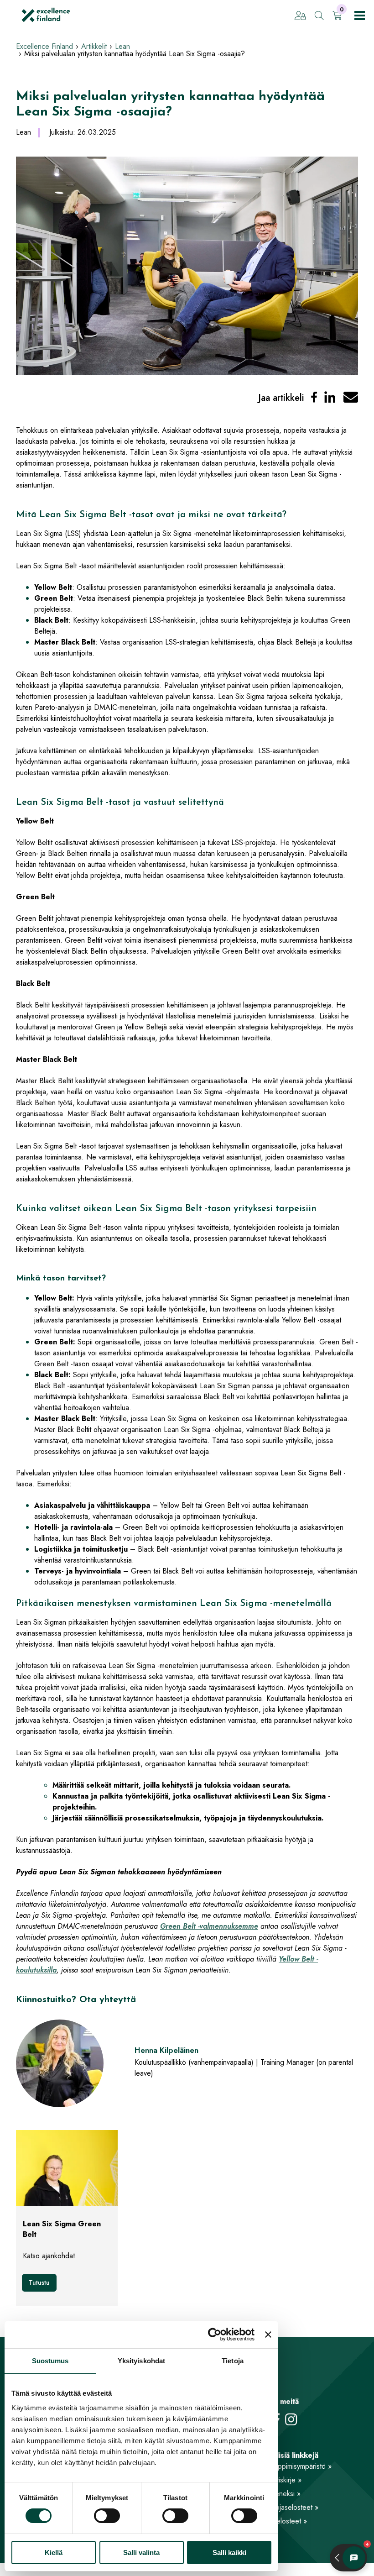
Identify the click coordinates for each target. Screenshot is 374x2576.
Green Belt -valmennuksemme (209, 1926)
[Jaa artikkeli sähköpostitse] (351, 398)
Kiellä (54, 2552)
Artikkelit (94, 46)
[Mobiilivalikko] (360, 16)
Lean (122, 46)
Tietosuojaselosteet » (286, 2507)
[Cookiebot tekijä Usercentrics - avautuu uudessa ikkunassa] (215, 2335)
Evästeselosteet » (280, 2521)
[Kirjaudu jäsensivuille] (300, 16)
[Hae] (319, 16)
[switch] (107, 2516)
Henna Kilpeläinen (166, 2050)
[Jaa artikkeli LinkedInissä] (330, 398)
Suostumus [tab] (50, 2361)
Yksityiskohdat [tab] (141, 2361)
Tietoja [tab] (233, 2361)
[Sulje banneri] (268, 2335)
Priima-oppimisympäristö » (292, 2466)
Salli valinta (141, 2552)
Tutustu (39, 2282)
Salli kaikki (229, 2552)
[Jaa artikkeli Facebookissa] (314, 398)
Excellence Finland (44, 46)
